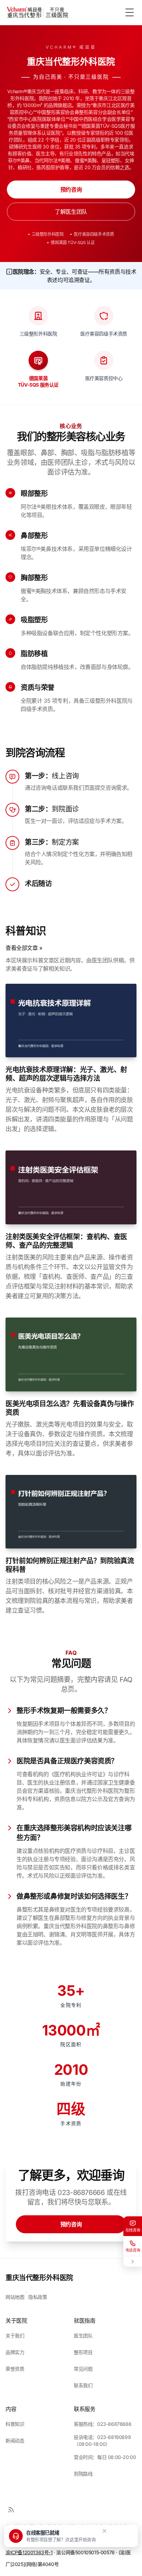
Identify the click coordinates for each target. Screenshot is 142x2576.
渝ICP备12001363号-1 (29, 2552)
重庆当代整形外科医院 (39, 2278)
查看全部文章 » (24, 948)
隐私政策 (38, 2297)
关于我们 (15, 2336)
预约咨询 (71, 189)
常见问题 (83, 2369)
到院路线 (83, 2474)
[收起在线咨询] (133, 2262)
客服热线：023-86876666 (103, 2424)
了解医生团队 (71, 212)
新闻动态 (15, 2441)
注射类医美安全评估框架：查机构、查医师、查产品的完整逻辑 (66, 1241)
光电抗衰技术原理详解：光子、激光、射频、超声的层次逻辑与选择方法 (66, 1074)
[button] (52, 2536)
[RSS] (11, 2510)
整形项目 (83, 2352)
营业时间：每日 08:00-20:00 (105, 2457)
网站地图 (15, 2297)
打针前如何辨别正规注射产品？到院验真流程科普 (70, 1565)
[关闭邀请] (104, 2531)
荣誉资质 (15, 2369)
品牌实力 (15, 2352)
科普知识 (15, 2424)
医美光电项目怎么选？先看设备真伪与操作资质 (70, 1408)
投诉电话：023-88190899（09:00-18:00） (102, 2441)
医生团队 (83, 2336)
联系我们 (83, 2385)
